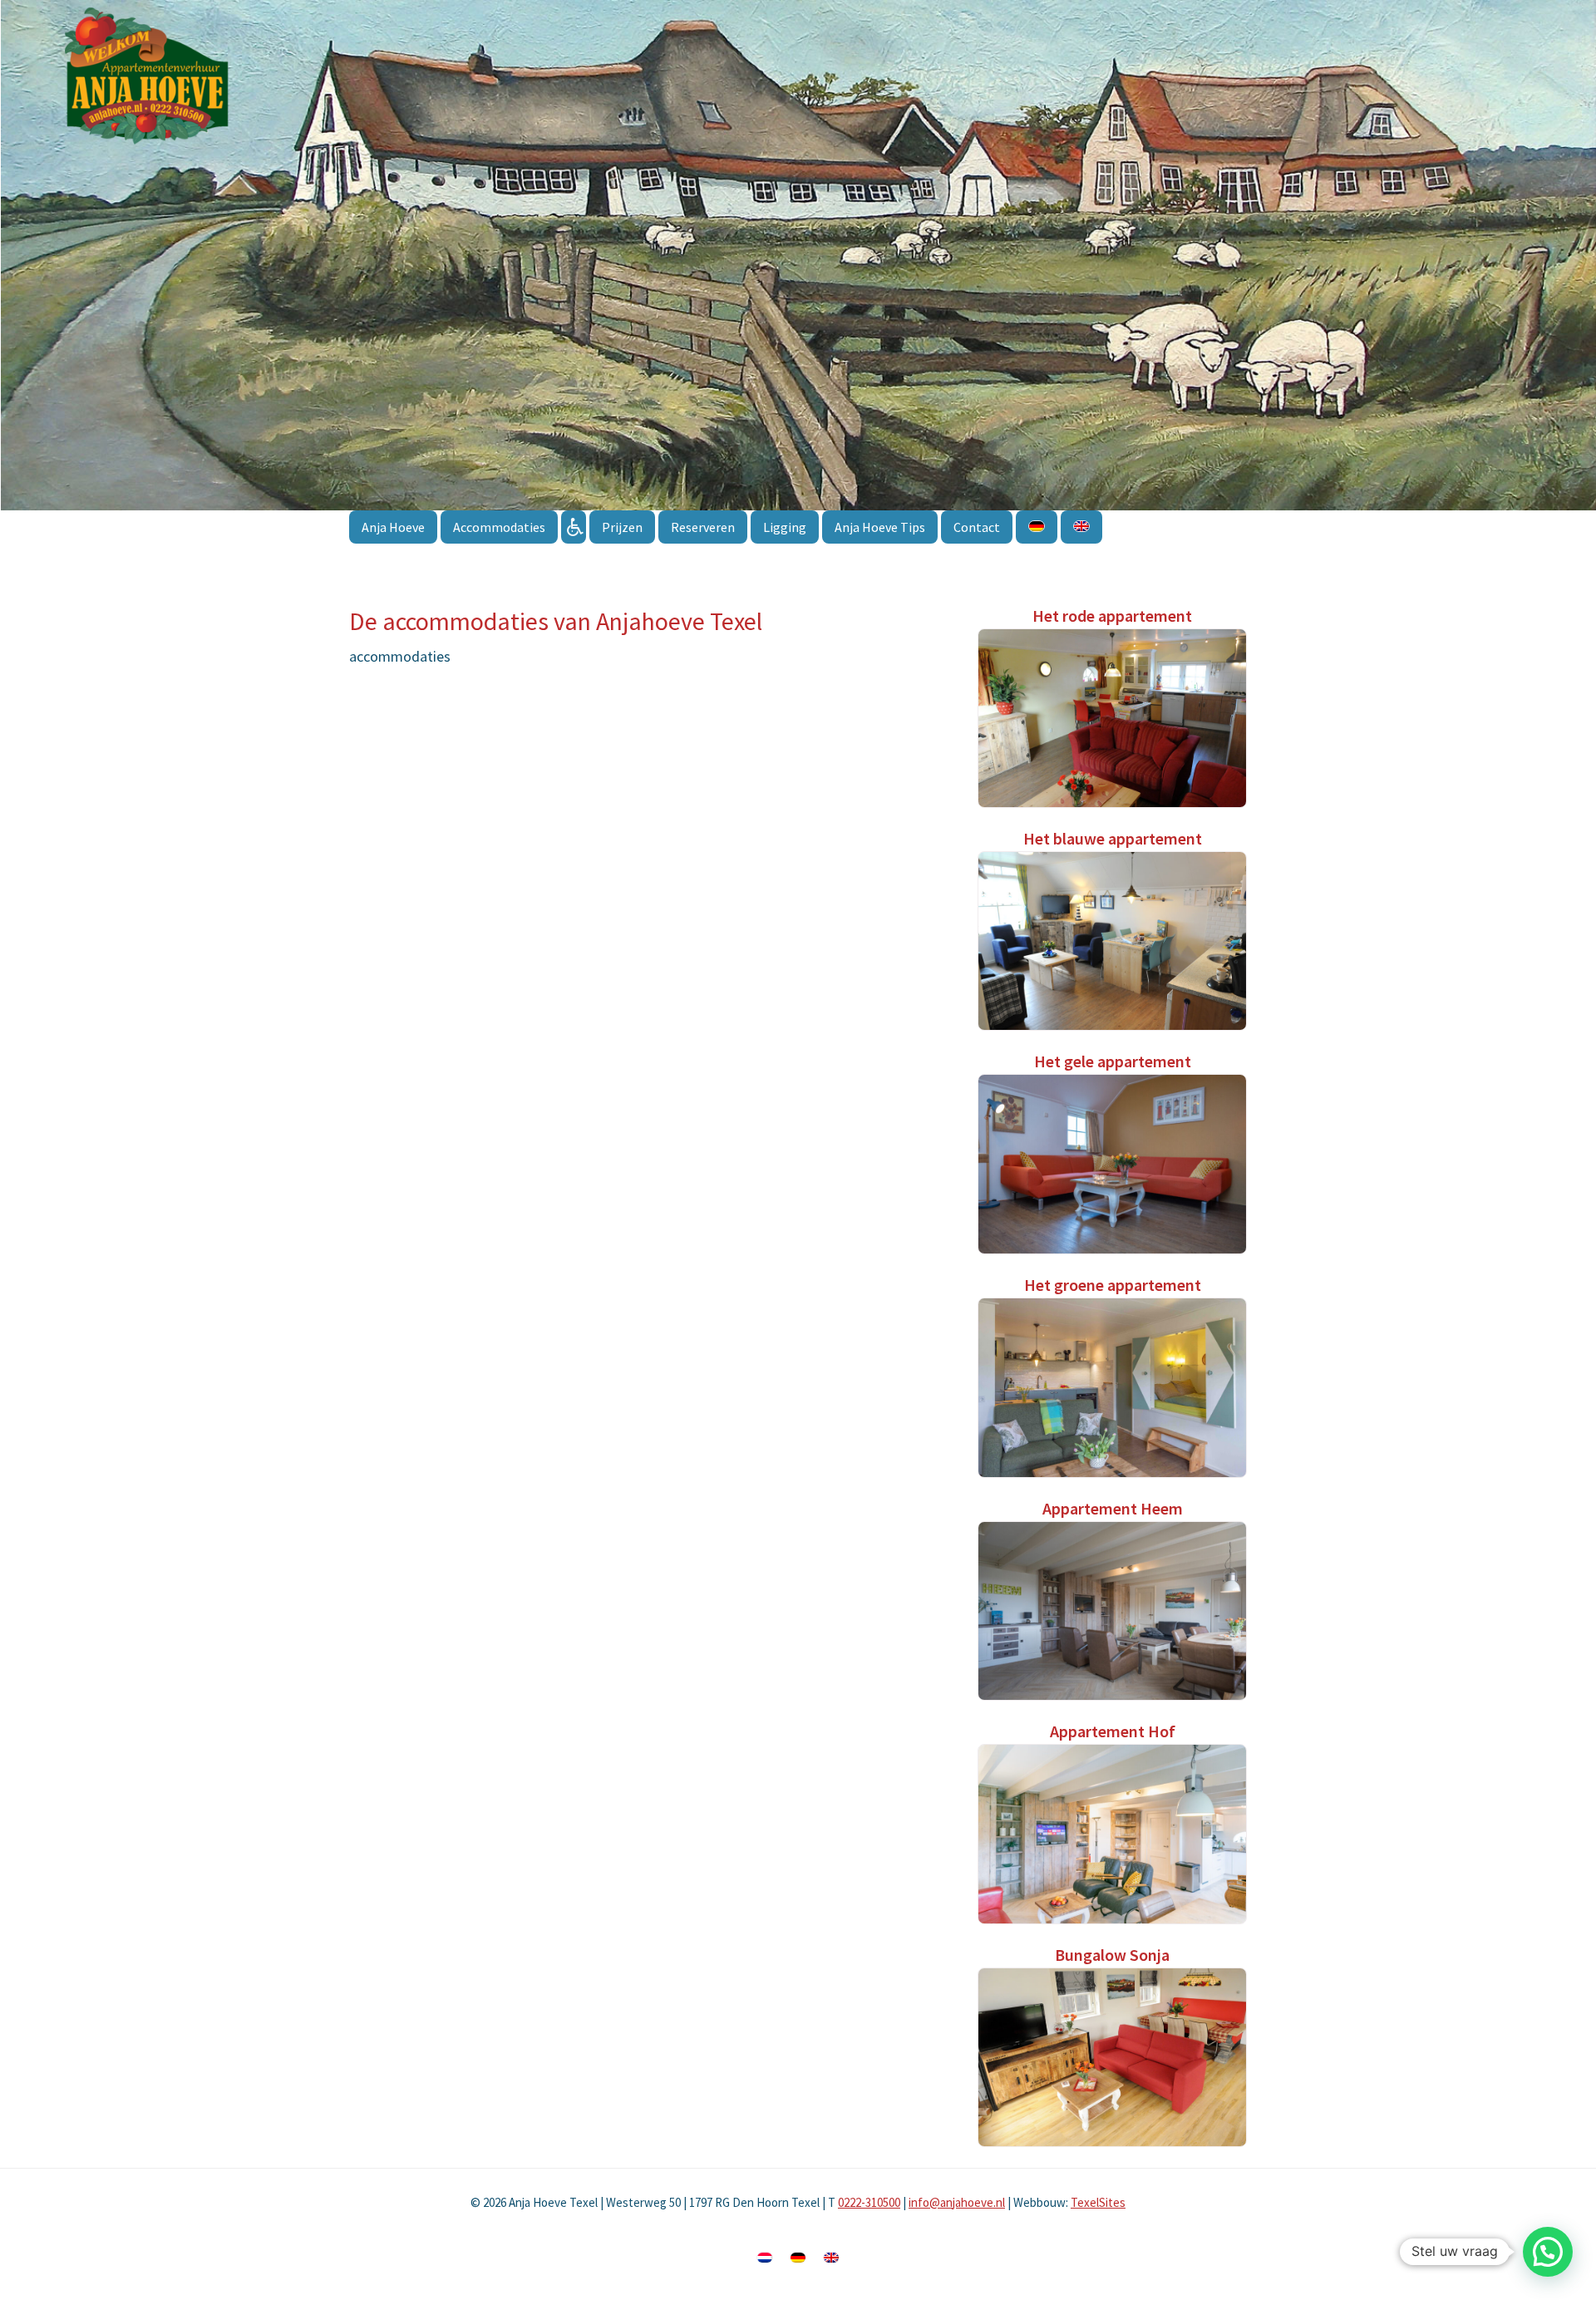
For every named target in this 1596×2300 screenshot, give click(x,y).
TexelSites (1098, 2202)
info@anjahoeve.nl (957, 2202)
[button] (1548, 2252)
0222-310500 (869, 2202)
